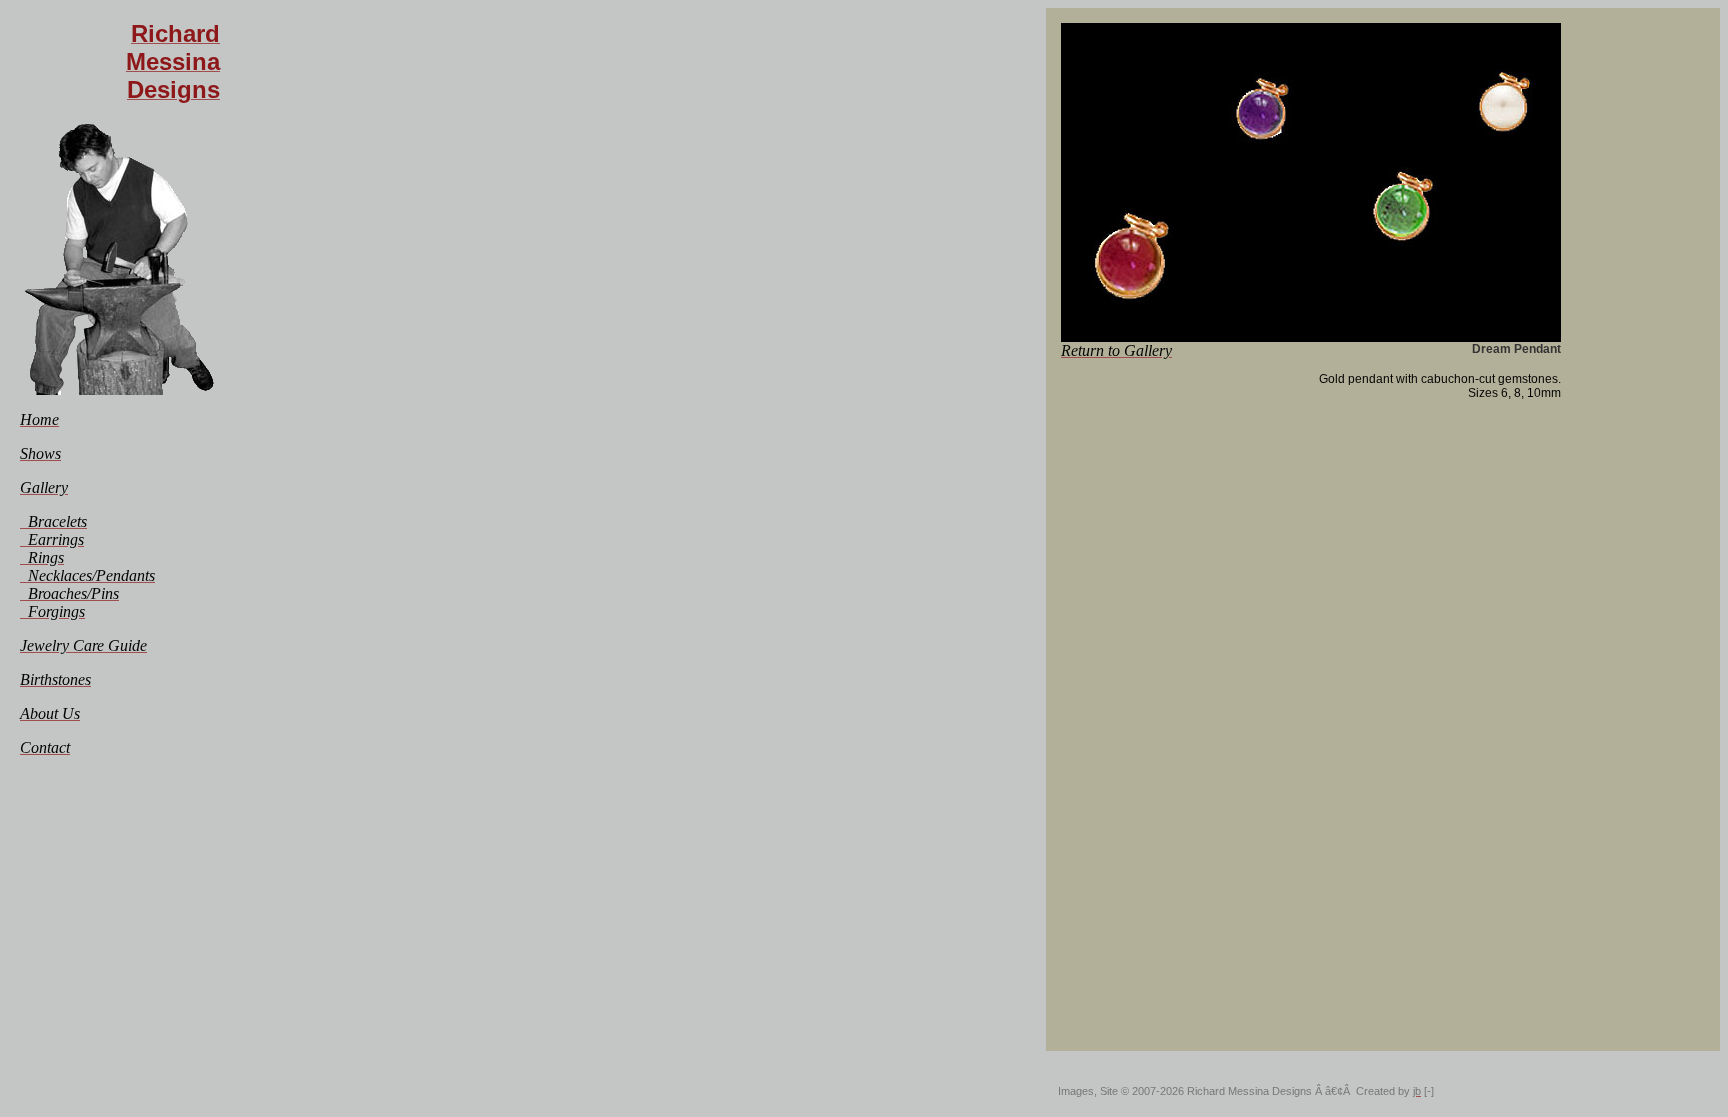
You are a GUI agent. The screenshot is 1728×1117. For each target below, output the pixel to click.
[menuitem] (39, 419)
